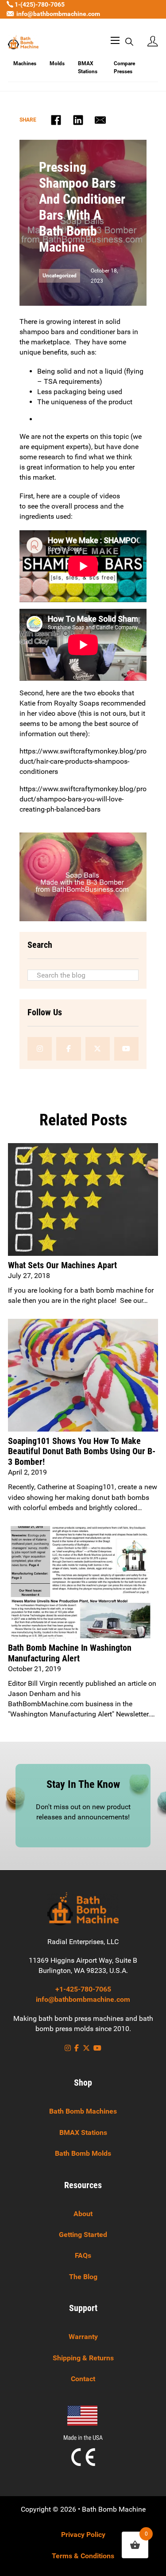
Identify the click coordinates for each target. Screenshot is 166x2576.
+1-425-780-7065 (83, 1989)
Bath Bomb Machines (83, 2111)
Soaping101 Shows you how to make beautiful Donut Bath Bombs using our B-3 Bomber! (82, 1452)
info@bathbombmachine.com (58, 14)
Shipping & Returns (83, 2358)
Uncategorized (60, 276)
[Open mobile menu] (112, 42)
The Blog (83, 2277)
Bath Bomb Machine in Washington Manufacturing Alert (70, 1653)
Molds (57, 63)
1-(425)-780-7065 (39, 4)
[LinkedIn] (78, 120)
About (83, 2214)
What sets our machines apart (62, 1265)
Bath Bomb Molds (83, 2153)
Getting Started (83, 2235)
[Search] (129, 42)
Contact (83, 2379)
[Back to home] (83, 1908)
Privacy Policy (83, 2535)
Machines (25, 63)
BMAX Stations (88, 68)
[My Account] (153, 42)
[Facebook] (56, 120)
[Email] (100, 120)
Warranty (83, 2337)
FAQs (83, 2255)
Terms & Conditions (83, 2556)
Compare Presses (124, 68)
